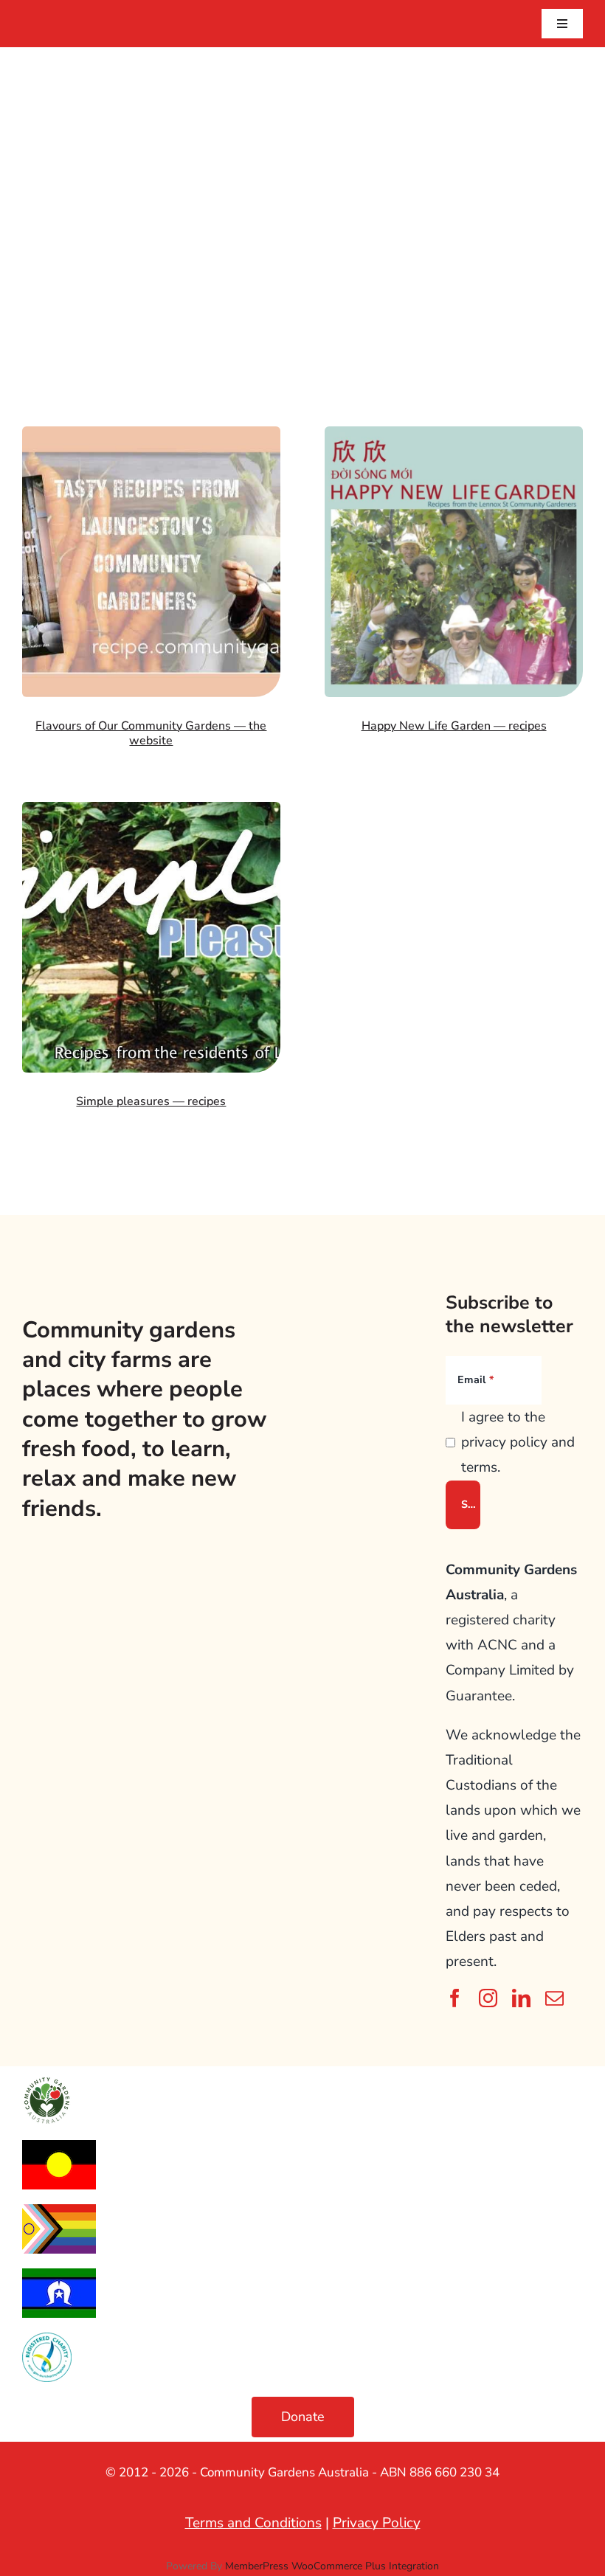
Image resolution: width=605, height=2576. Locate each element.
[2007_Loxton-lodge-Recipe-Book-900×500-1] (151, 809)
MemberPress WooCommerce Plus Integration (332, 2566)
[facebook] (455, 1998)
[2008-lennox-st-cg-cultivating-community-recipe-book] (454, 433)
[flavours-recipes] (151, 433)
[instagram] (488, 1998)
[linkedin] (521, 1998)
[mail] (554, 1998)
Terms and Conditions (253, 2523)
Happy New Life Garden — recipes (454, 726)
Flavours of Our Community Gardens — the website (151, 733)
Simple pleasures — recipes (151, 1101)
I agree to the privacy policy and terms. (518, 1442)
